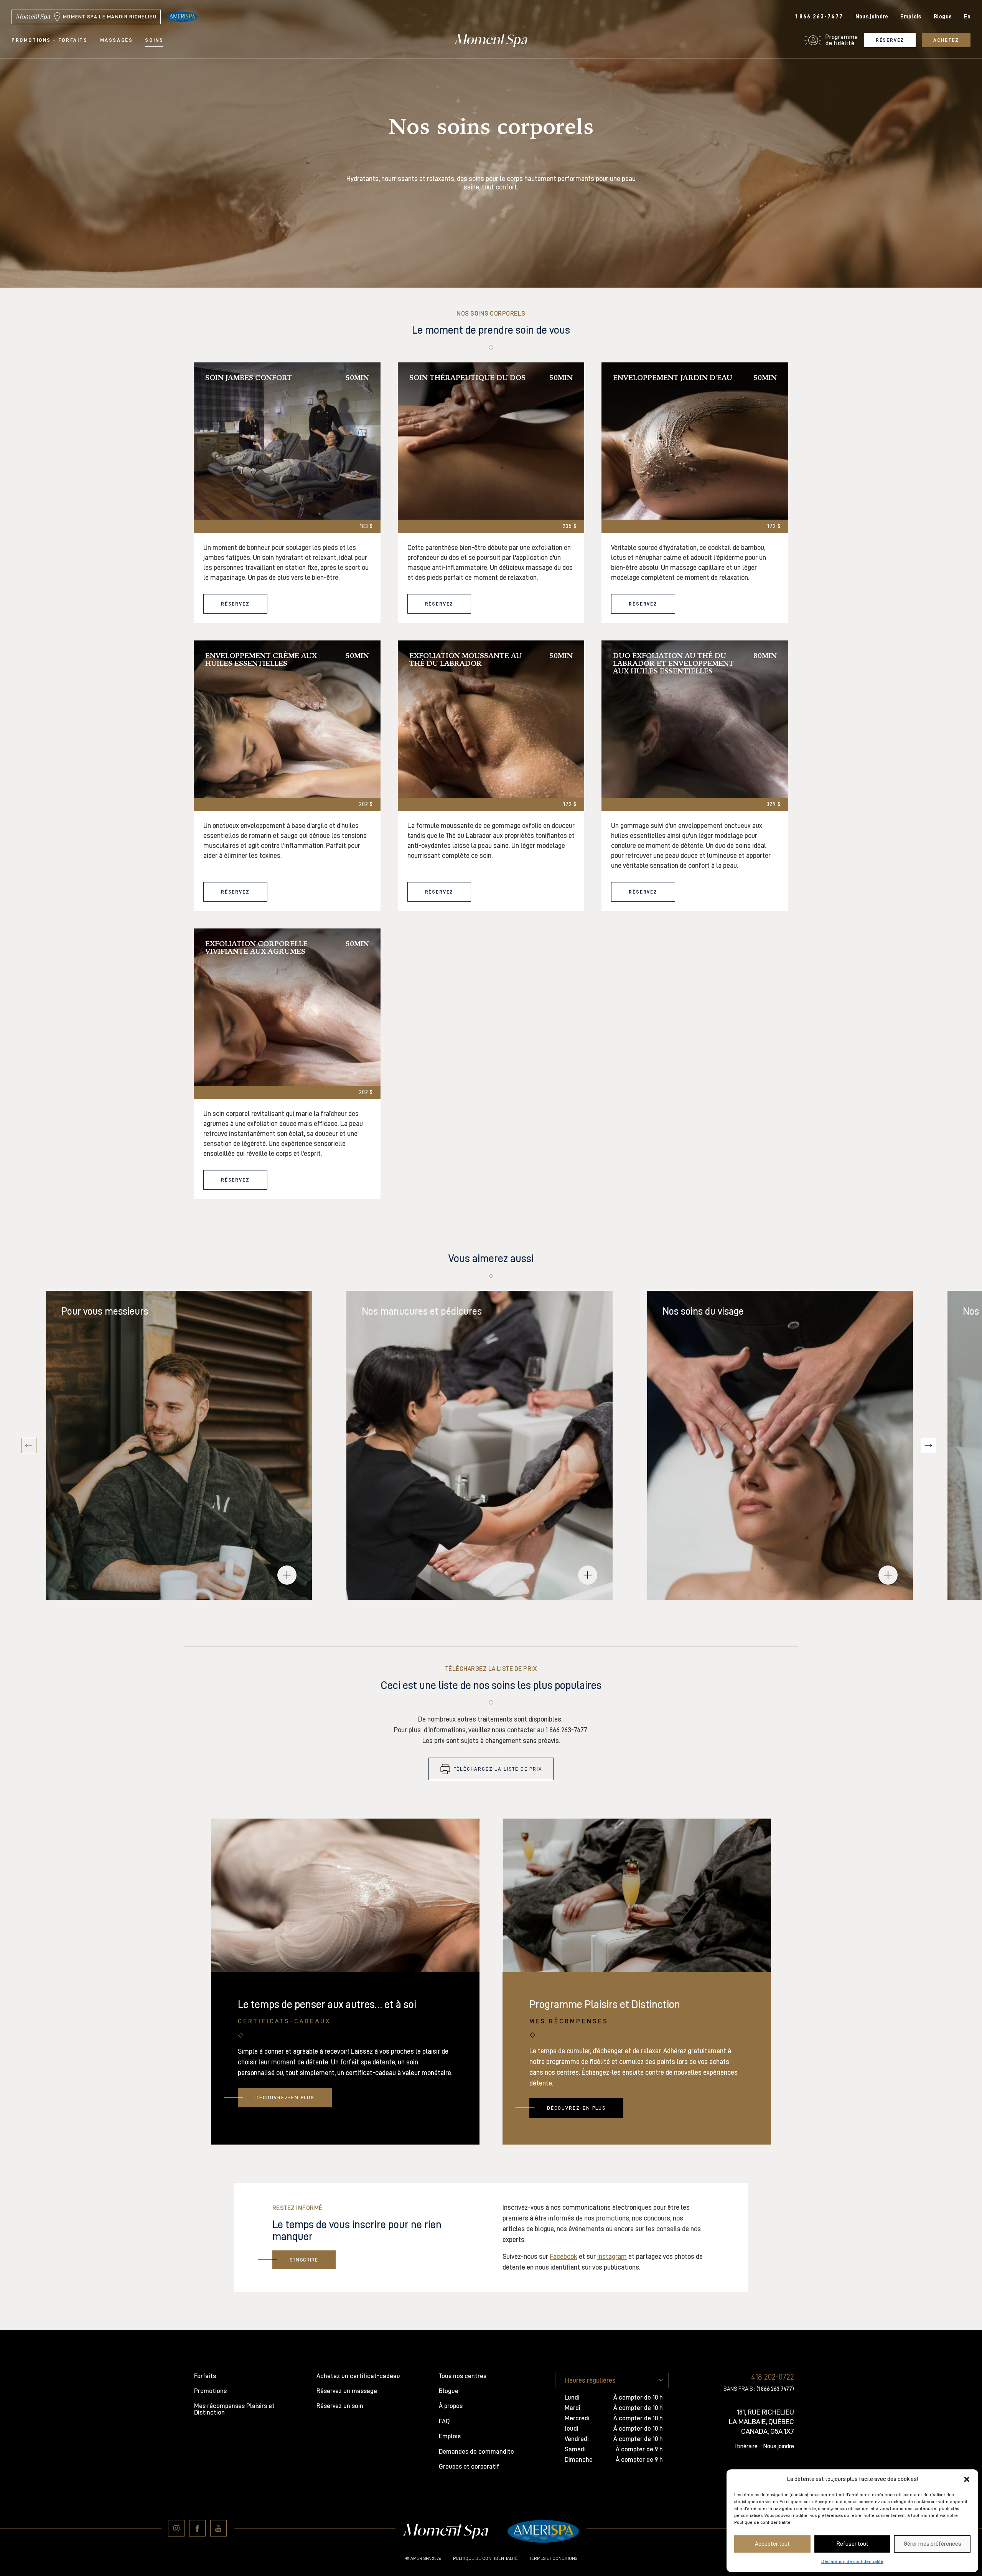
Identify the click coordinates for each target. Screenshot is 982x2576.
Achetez (946, 40)
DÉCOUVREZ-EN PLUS (285, 2098)
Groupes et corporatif (469, 2467)
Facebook (563, 2257)
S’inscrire (304, 2260)
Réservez (890, 40)
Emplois (911, 17)
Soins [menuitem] (154, 40)
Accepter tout (772, 2544)
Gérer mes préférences (933, 2544)
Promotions (210, 2391)
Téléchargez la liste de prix (498, 1769)
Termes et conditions (553, 2558)
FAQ (444, 2421)
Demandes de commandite (476, 2452)
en (967, 17)
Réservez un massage (347, 2391)
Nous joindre (872, 17)
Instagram (612, 2257)
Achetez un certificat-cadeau (358, 2376)
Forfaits (205, 2376)
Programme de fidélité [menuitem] (842, 40)
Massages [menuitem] (117, 40)
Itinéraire (746, 2446)
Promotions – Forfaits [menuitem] (50, 40)
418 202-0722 (773, 2377)
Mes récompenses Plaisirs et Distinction (234, 2409)
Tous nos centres (463, 2376)
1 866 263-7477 (819, 17)
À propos (451, 2406)
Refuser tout (853, 2544)
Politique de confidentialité (485, 2558)
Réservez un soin (340, 2406)
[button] (967, 2479)
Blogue (943, 17)
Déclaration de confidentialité (852, 2561)
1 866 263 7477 (775, 2389)
